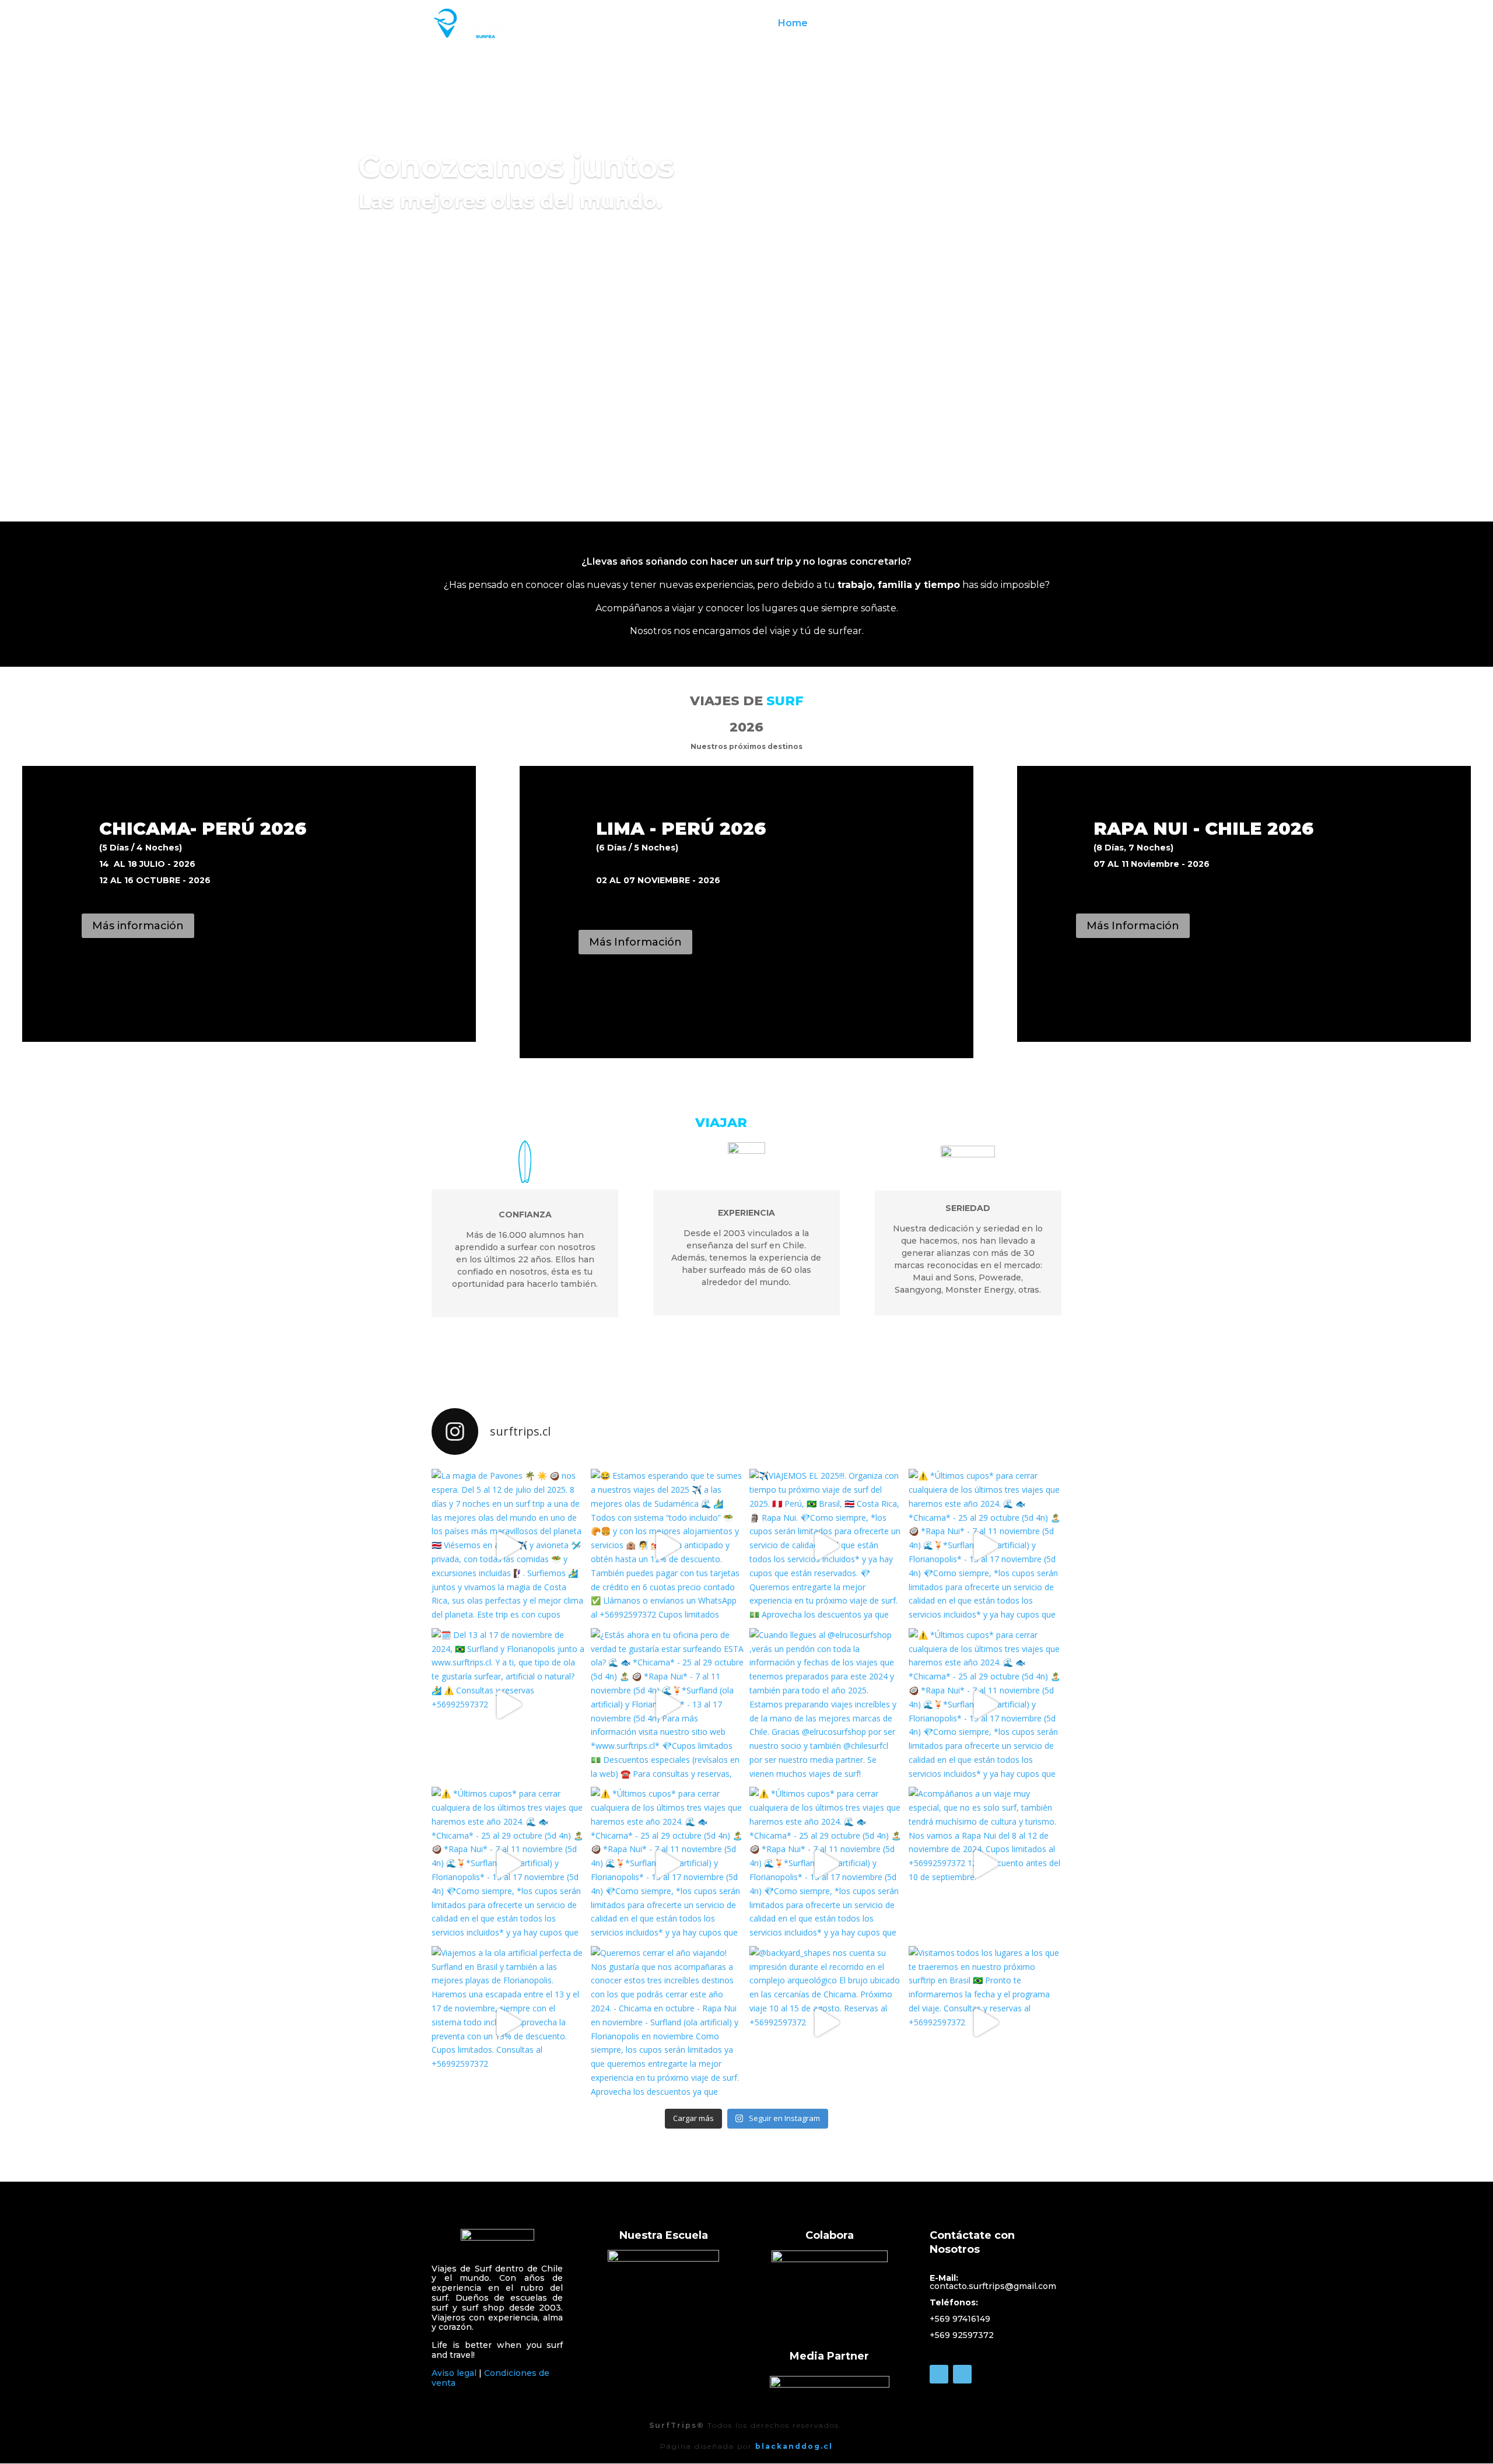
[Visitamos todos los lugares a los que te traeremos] (985, 2023)
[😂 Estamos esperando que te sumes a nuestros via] (667, 1546)
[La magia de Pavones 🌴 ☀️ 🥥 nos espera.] (508, 1546)
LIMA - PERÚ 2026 (681, 829)
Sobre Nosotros (862, 24)
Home (793, 24)
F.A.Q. (1034, 24)
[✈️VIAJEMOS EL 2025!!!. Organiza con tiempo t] (826, 1546)
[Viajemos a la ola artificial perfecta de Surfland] (508, 2023)
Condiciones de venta (490, 2378)
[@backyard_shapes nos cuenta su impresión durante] (826, 2023)
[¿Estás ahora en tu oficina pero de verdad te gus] (667, 1705)
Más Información (635, 942)
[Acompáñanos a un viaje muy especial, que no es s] (985, 1863)
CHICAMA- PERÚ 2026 (203, 829)
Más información (138, 926)
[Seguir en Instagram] (962, 2374)
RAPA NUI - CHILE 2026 (1203, 829)
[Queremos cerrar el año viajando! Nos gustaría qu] (667, 2023)
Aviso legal (454, 2373)
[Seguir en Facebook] (939, 2374)
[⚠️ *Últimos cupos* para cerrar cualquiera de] (985, 1546)
